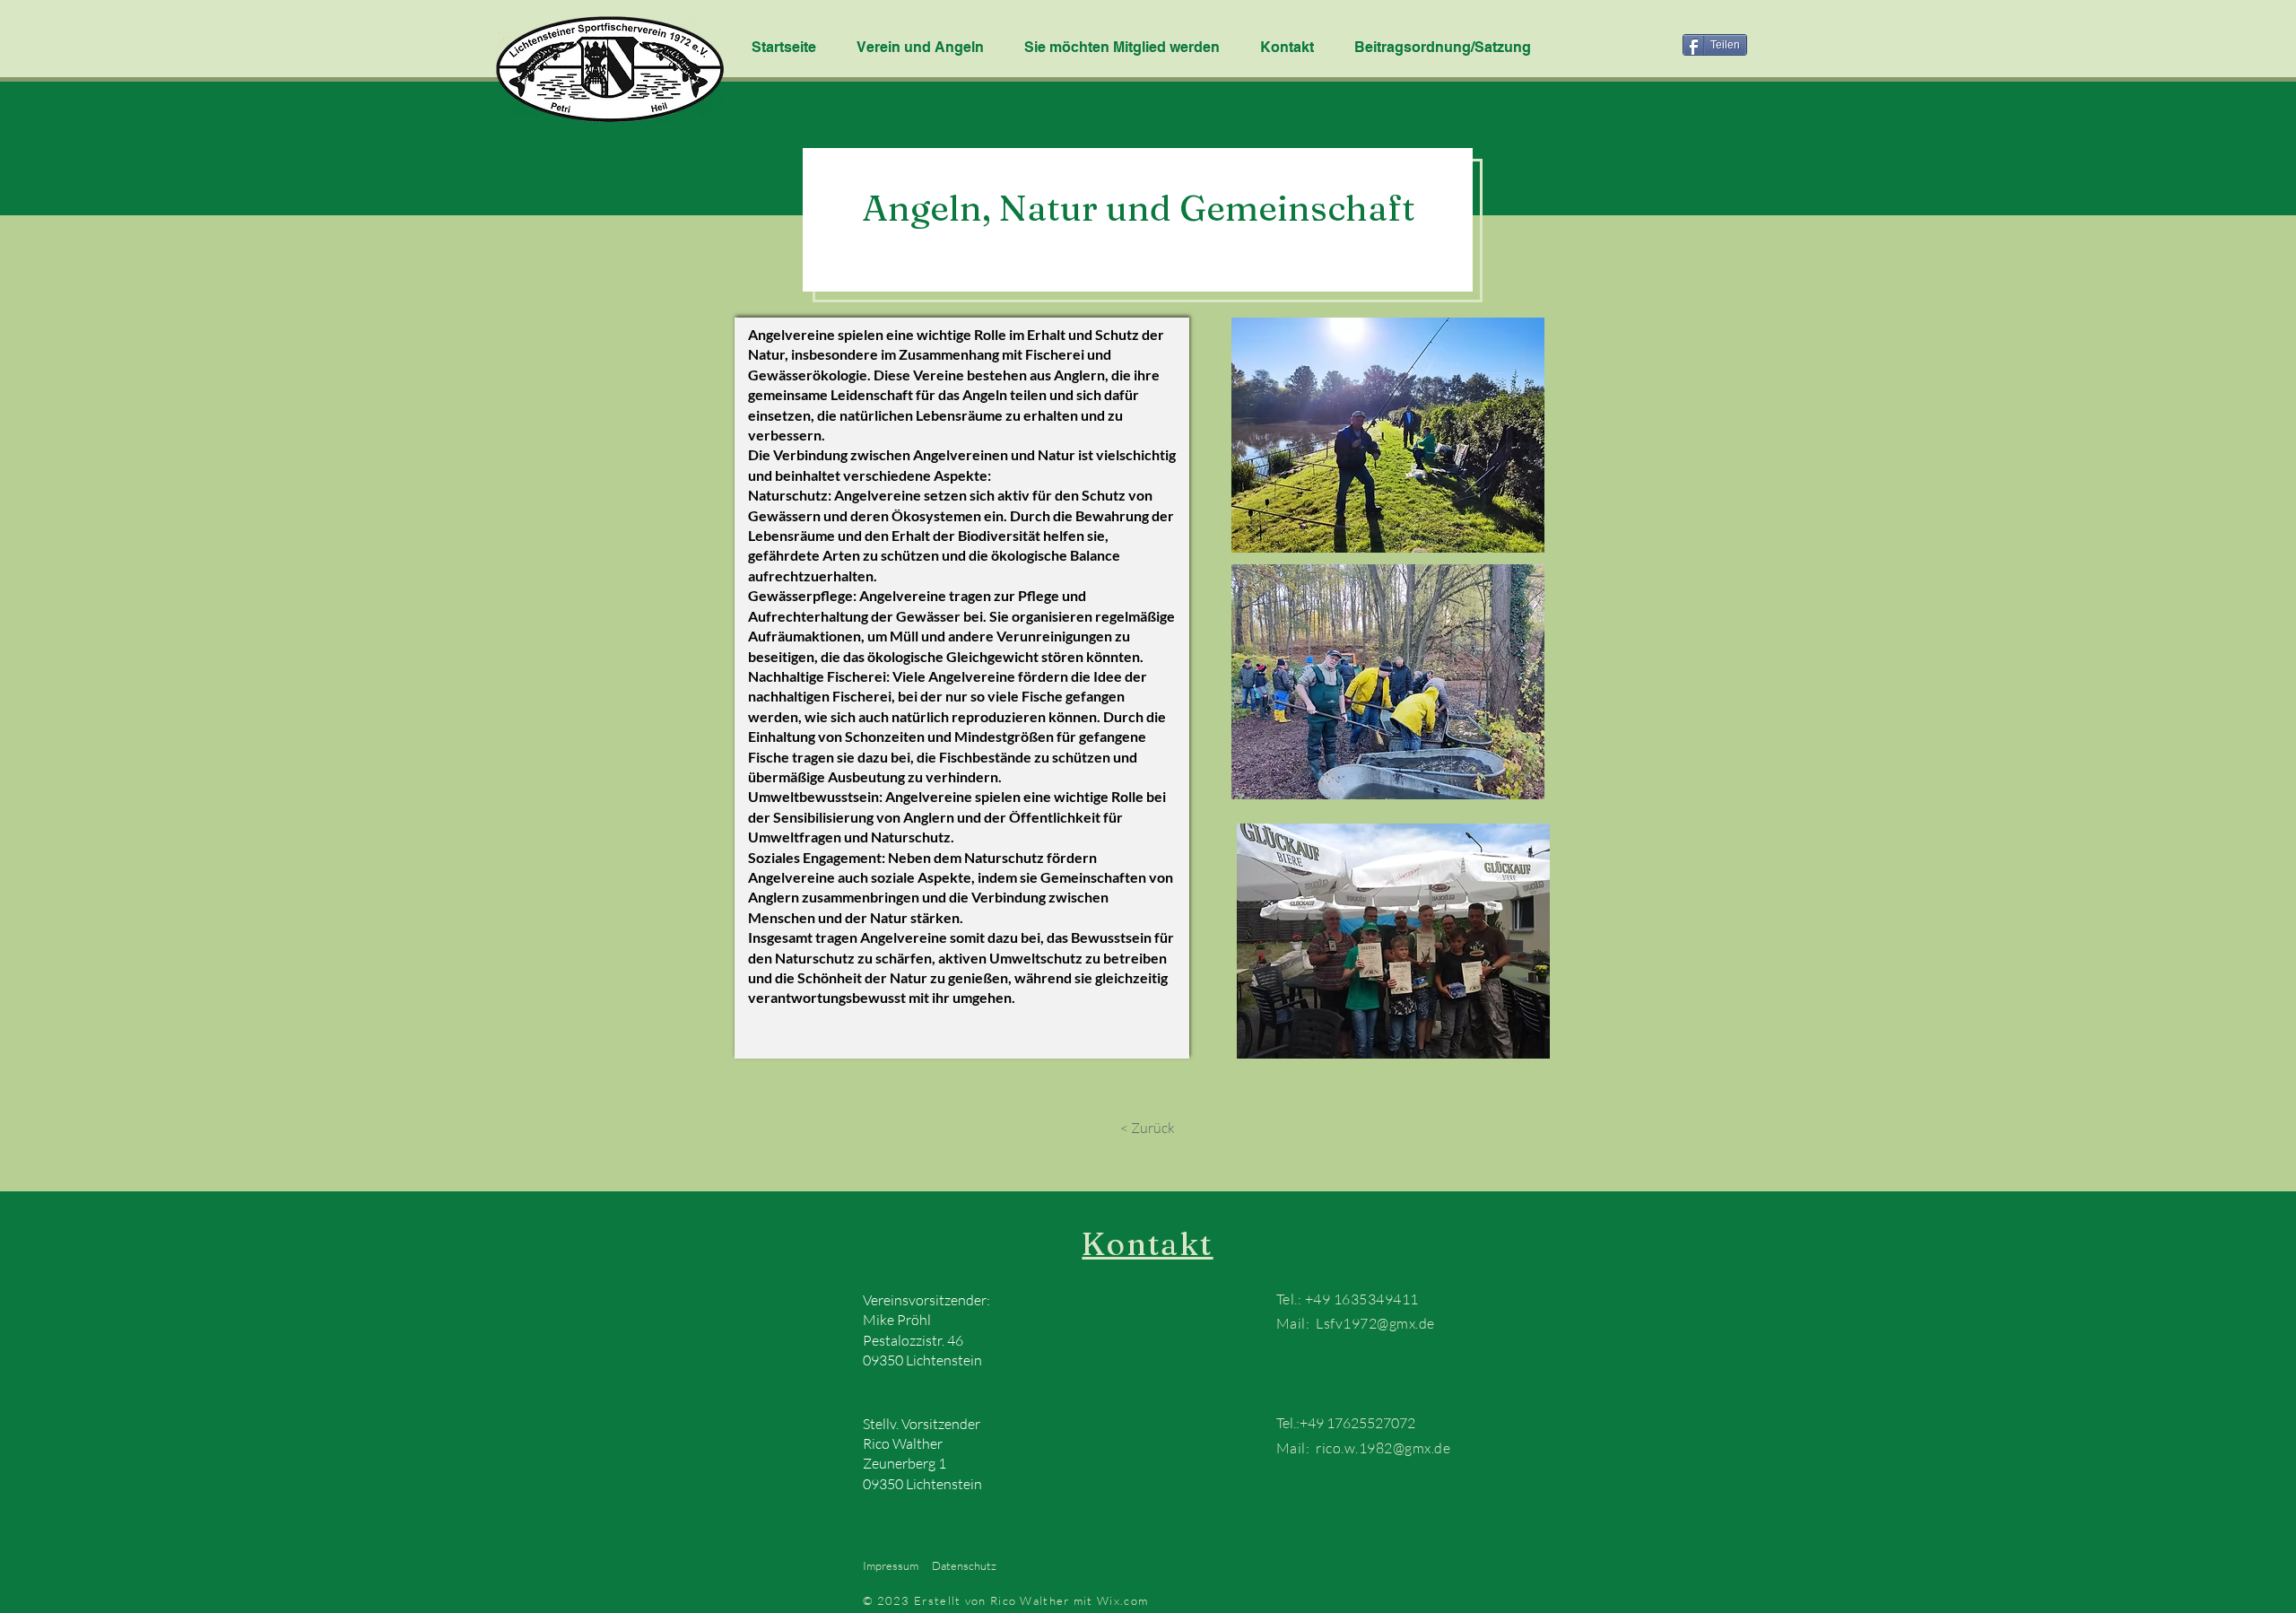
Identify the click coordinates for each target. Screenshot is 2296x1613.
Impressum (891, 1565)
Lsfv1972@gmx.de (1375, 1323)
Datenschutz (964, 1565)
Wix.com (1124, 1600)
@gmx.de (1422, 1448)
